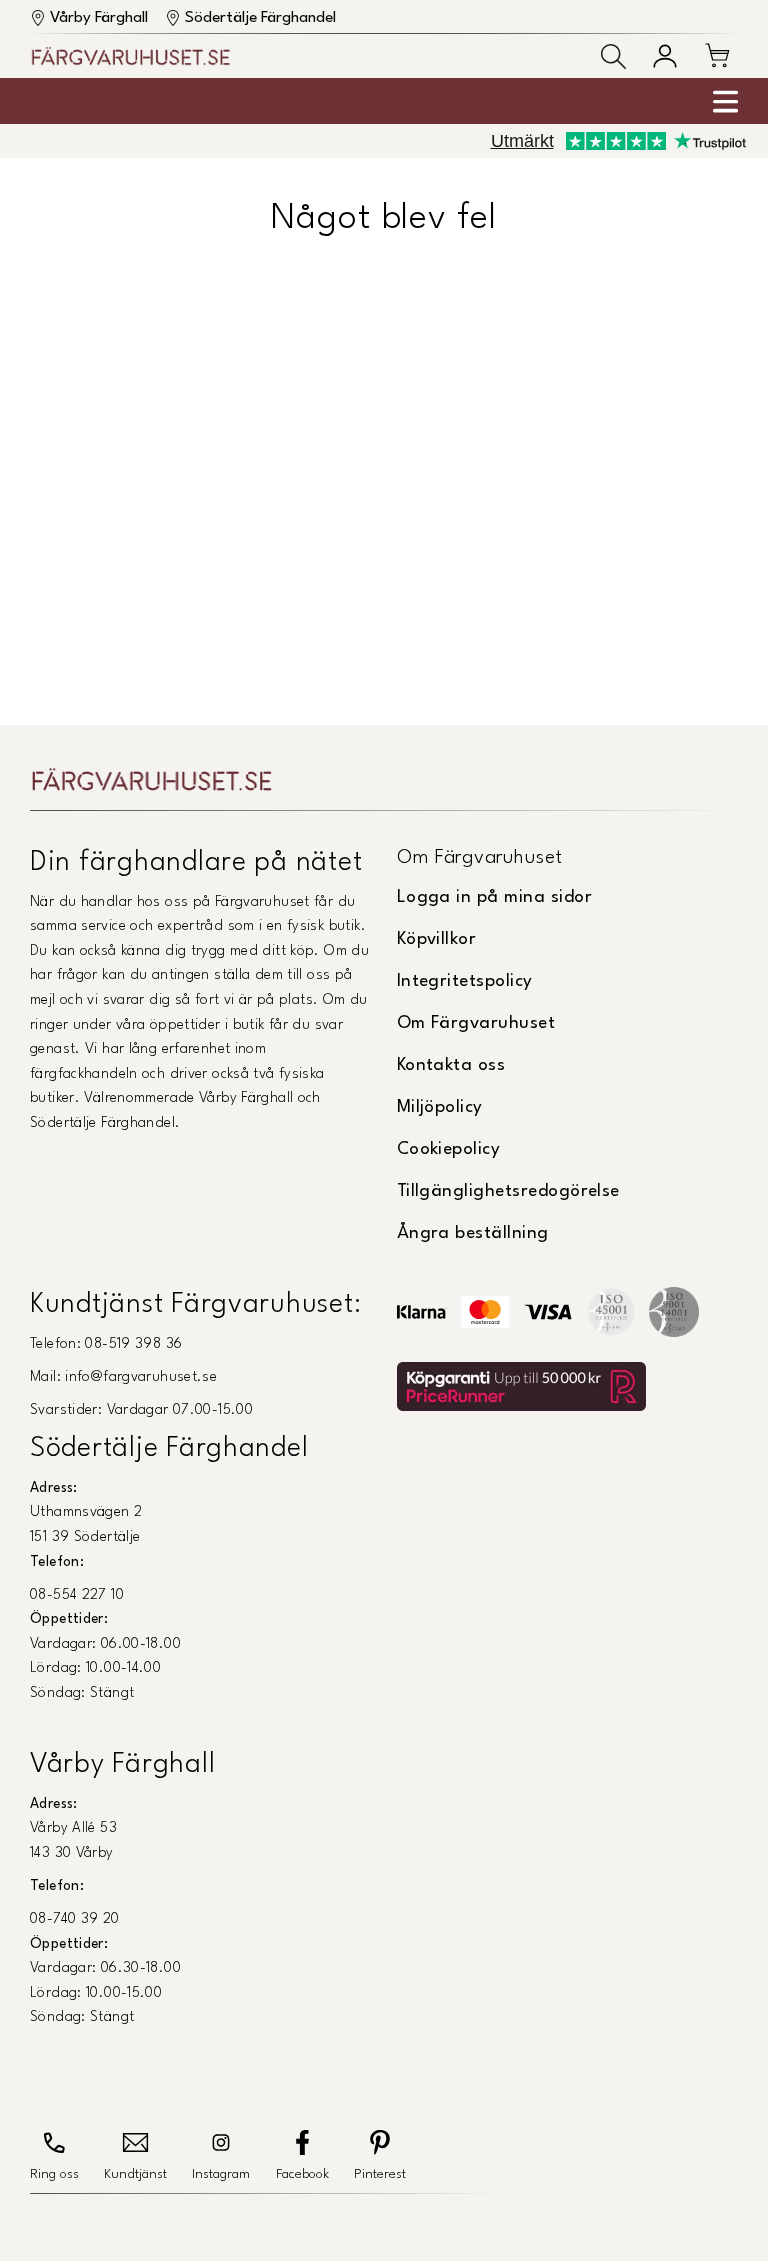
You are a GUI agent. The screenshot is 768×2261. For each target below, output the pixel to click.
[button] (613, 56)
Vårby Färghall (99, 18)
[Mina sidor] (665, 56)
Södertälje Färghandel (260, 18)
